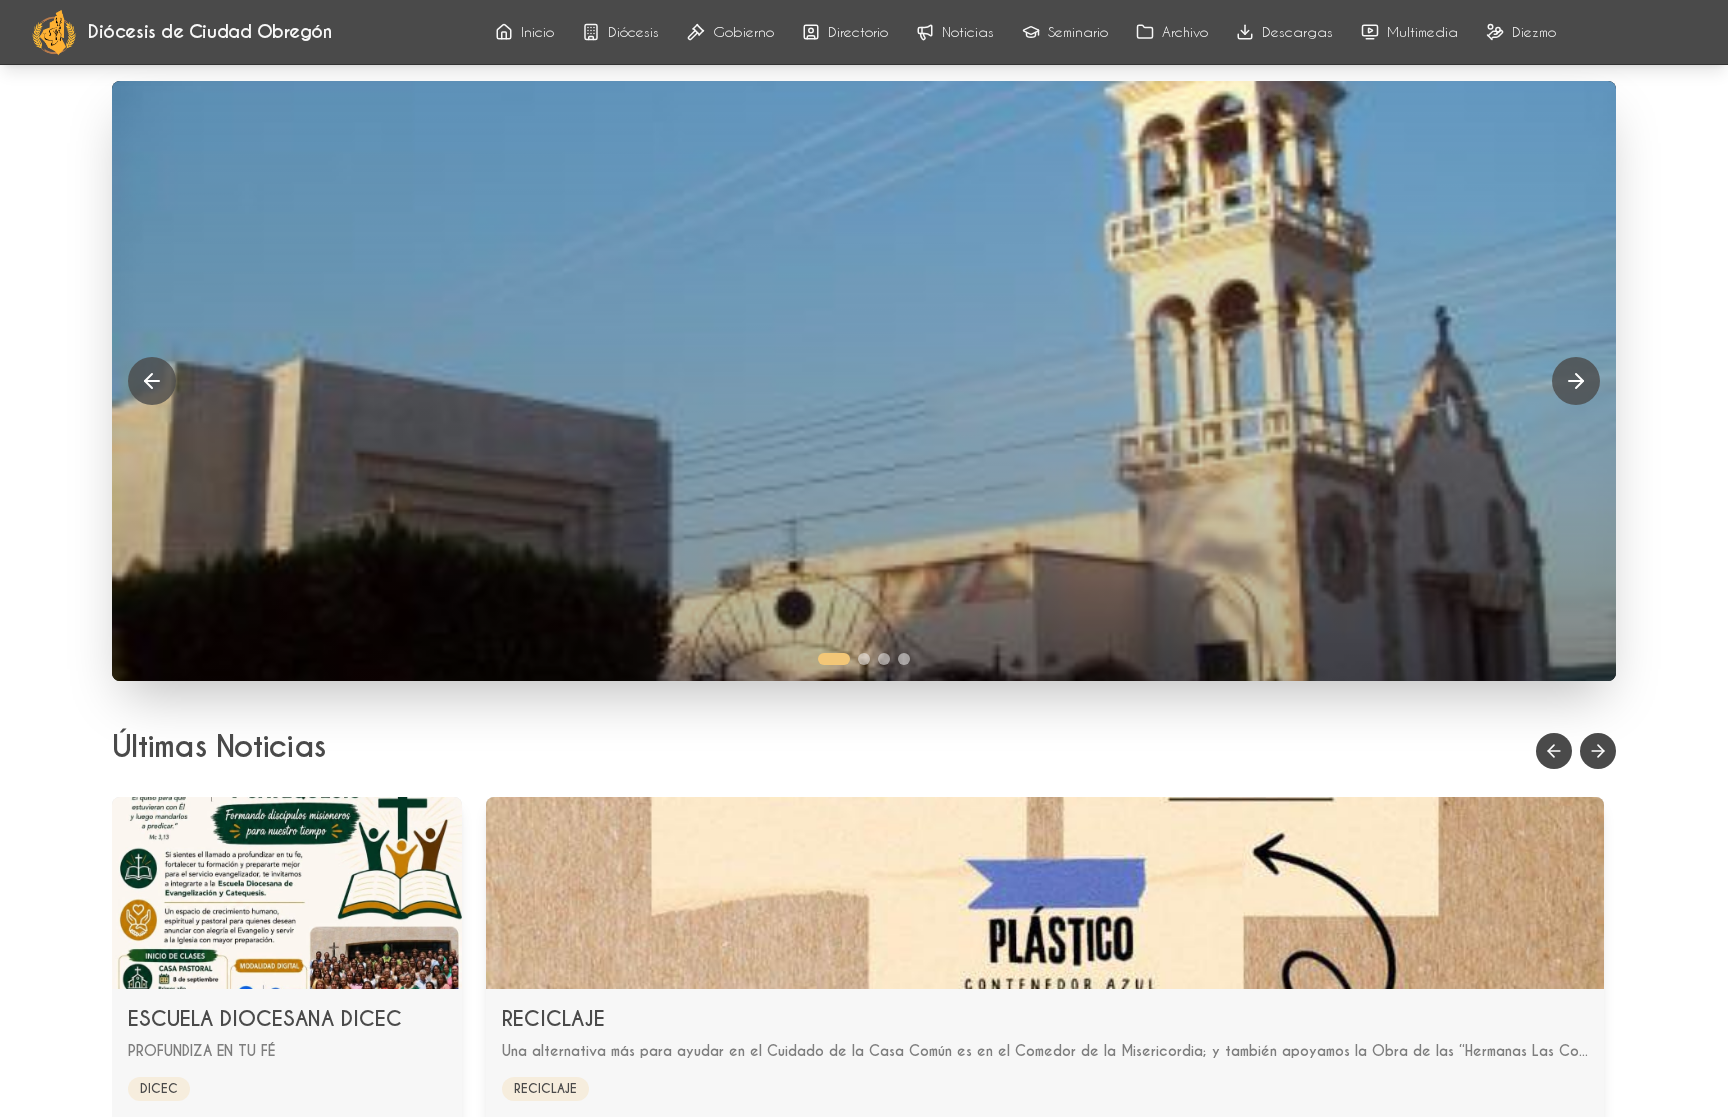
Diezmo (1534, 31)
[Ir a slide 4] (904, 659)
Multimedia (1422, 31)
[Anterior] (152, 381)
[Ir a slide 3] (884, 659)
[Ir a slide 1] (834, 659)
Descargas (1297, 31)
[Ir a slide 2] (864, 659)
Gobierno (743, 31)
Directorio (858, 31)
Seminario (1078, 31)
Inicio (537, 31)
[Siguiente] (1576, 381)
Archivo (1185, 31)
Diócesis (633, 31)
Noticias (968, 31)
